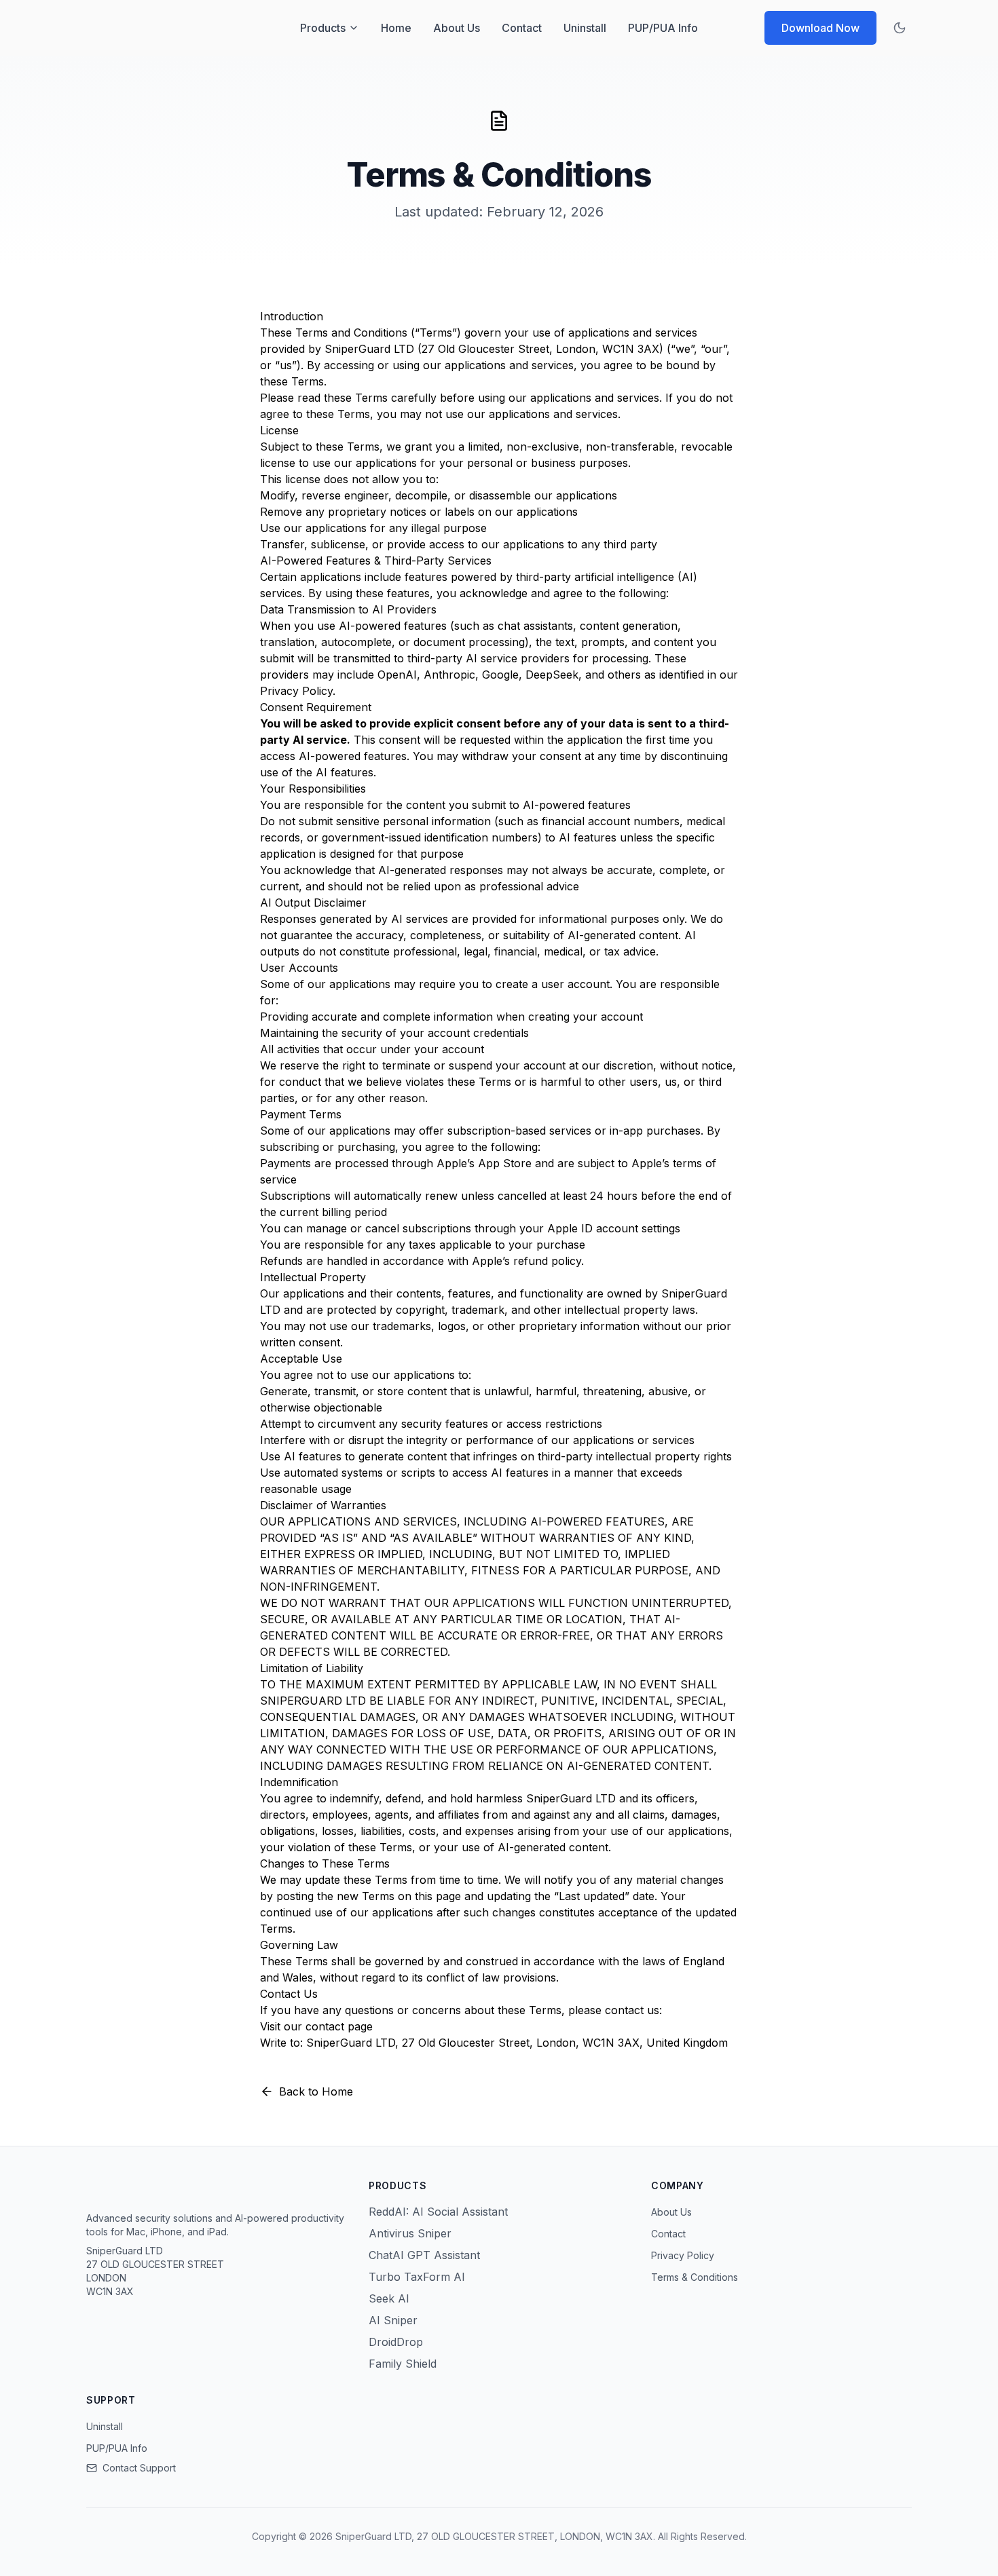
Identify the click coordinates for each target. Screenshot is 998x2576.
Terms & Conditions (695, 2277)
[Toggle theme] (900, 28)
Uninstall (585, 28)
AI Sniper (393, 2320)
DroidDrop (396, 2342)
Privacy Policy (296, 691)
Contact (522, 28)
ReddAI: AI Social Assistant (438, 2212)
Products (323, 28)
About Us (457, 28)
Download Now (820, 28)
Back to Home (316, 2091)
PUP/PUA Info (663, 28)
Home (396, 28)
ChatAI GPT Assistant (424, 2255)
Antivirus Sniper (410, 2233)
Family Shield (403, 2364)
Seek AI (389, 2298)
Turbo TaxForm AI (417, 2277)
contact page (339, 2026)
